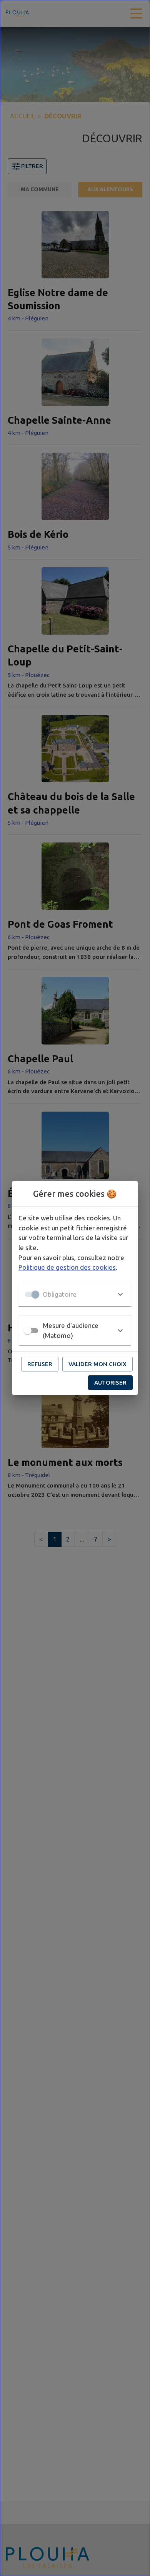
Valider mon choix (97, 1364)
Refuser (40, 1364)
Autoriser (110, 1382)
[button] (75, 1294)
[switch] (28, 1331)
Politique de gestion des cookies (67, 1267)
